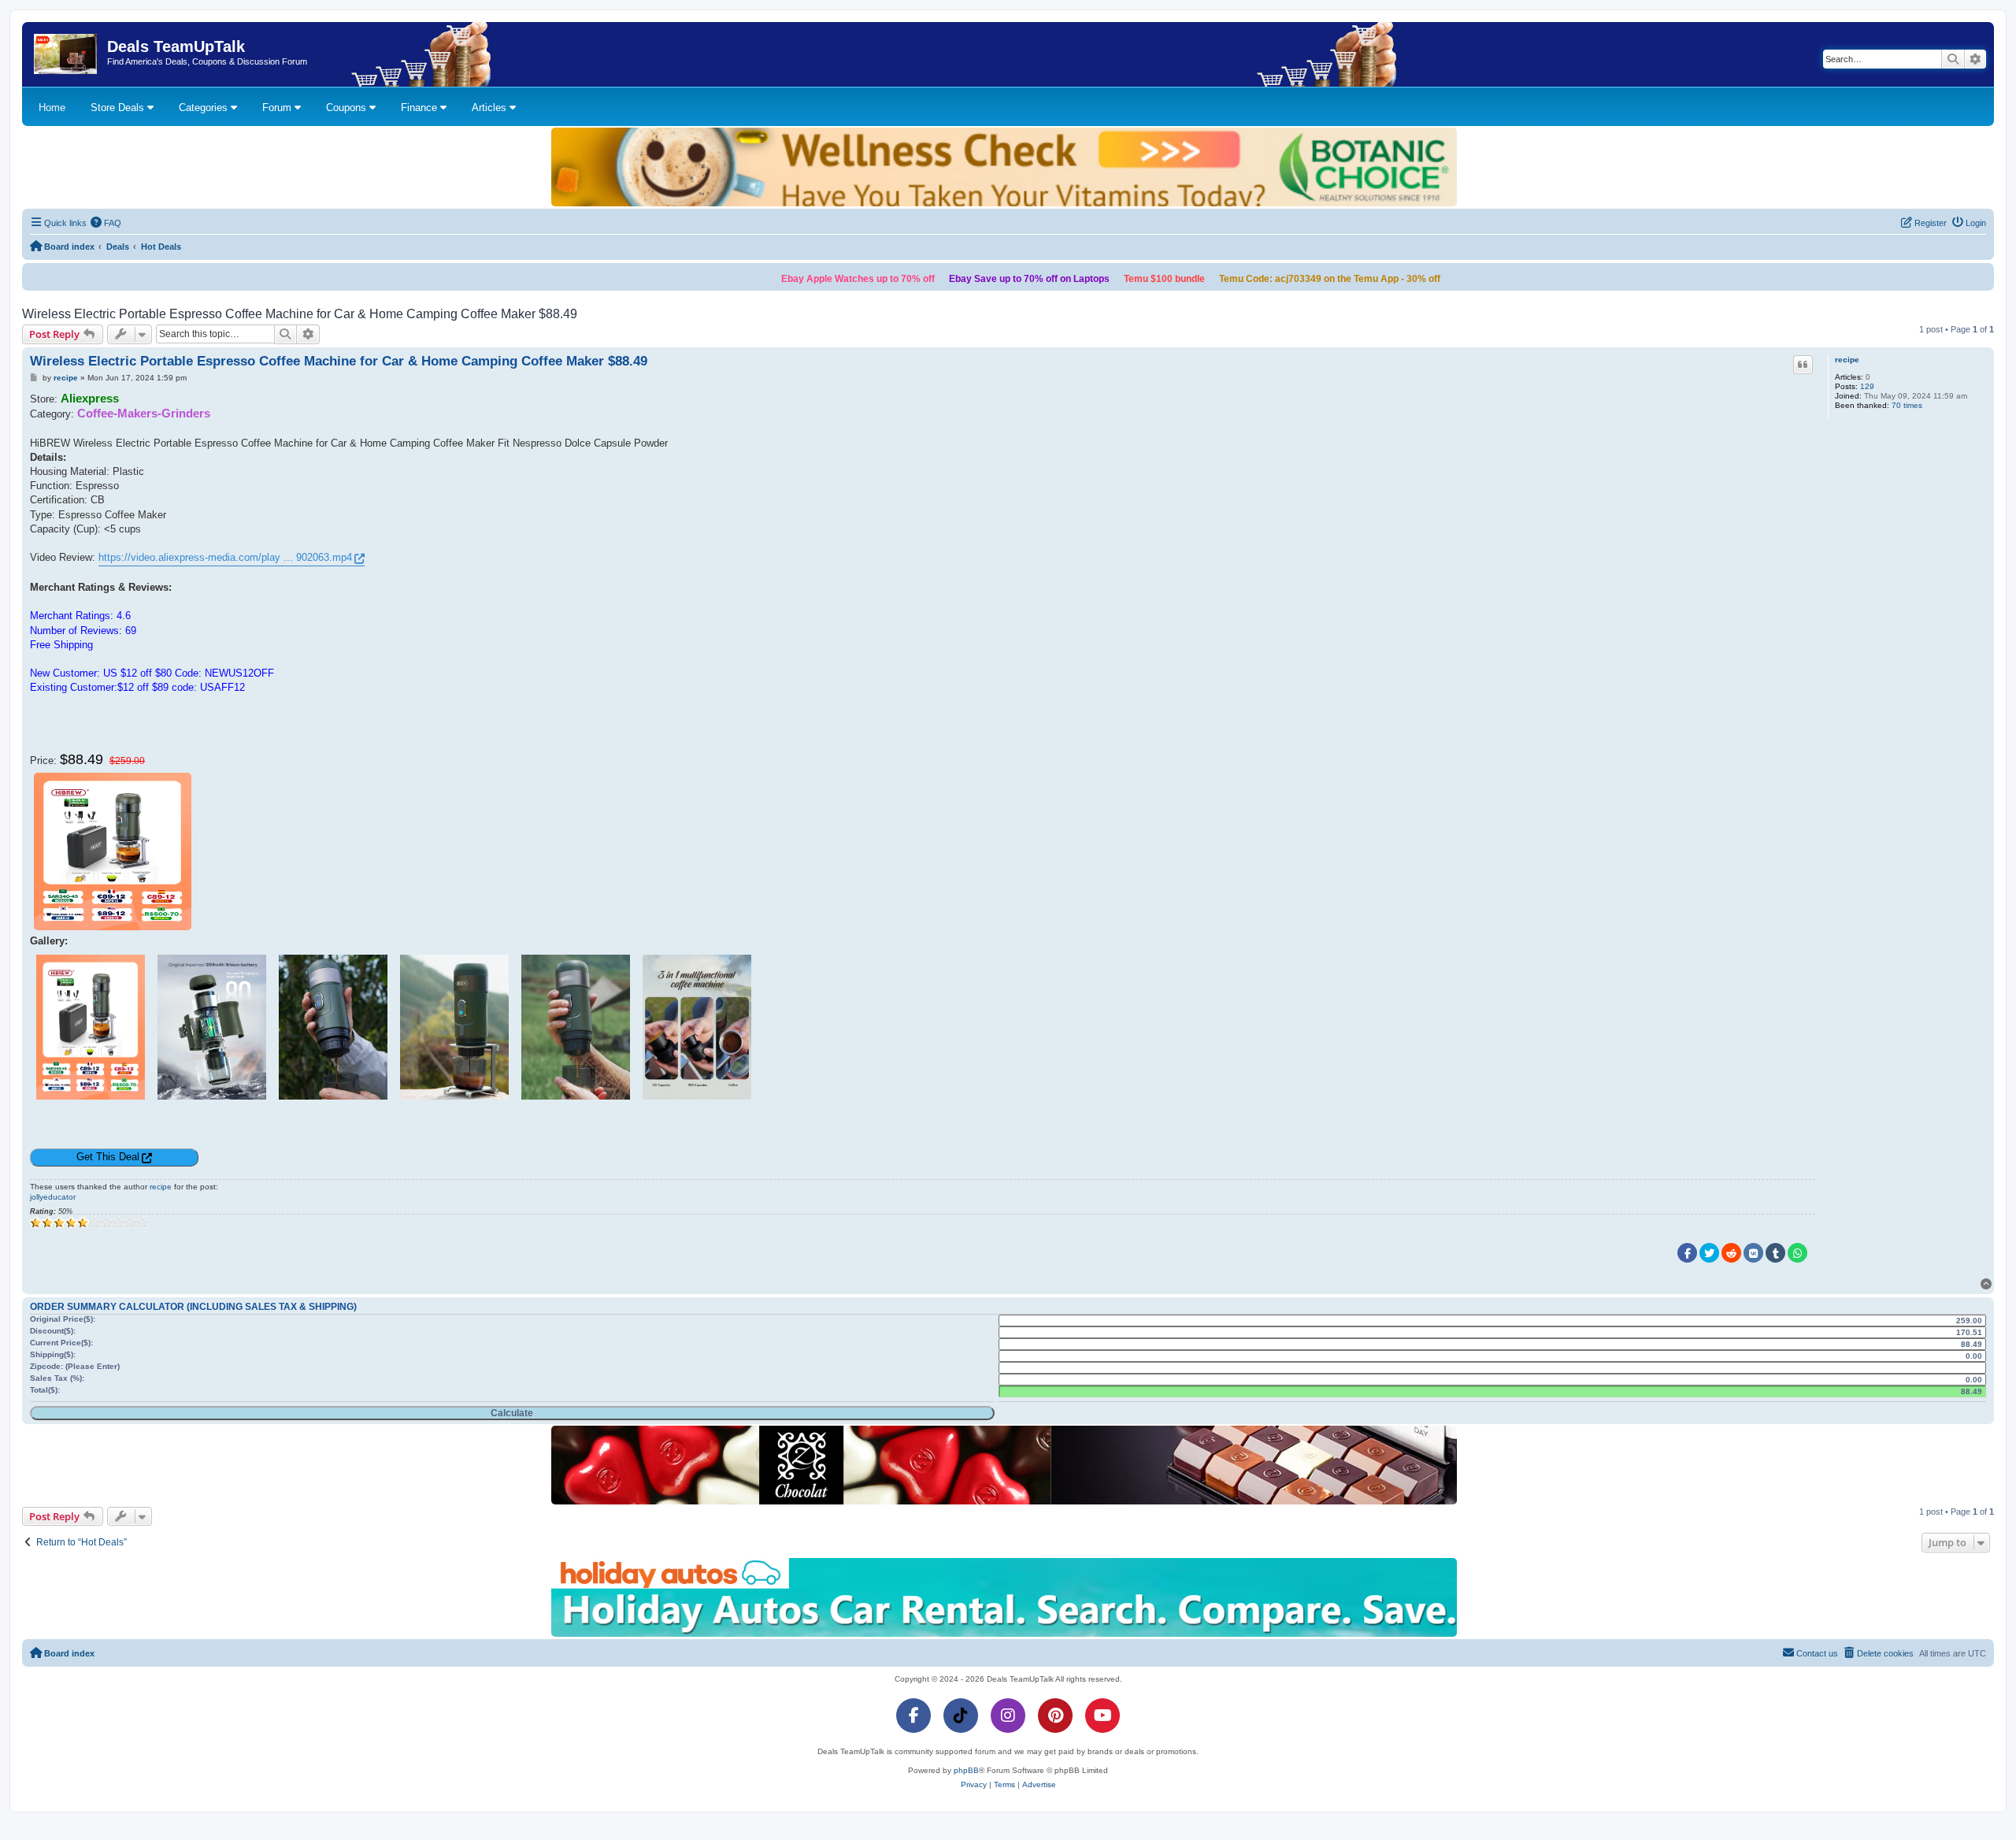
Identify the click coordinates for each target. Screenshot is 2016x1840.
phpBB (966, 1770)
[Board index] (67, 54)
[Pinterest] (1055, 1716)
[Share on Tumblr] (1775, 1253)
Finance (421, 108)
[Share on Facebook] (1687, 1253)
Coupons (348, 108)
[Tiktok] (961, 1716)
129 (1867, 386)
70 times (1907, 405)
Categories (205, 108)
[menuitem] (106, 223)
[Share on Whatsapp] (1797, 1253)
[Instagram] (1008, 1716)
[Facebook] (913, 1716)
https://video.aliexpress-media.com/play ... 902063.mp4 (225, 557)
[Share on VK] (1753, 1253)
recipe (1847, 360)
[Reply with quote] (1803, 365)
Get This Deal (108, 1157)
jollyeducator (53, 1197)
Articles (491, 108)
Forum (278, 108)
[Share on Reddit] (1731, 1253)
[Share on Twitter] (1709, 1253)
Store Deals (119, 108)
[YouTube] (1102, 1716)
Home (52, 108)
